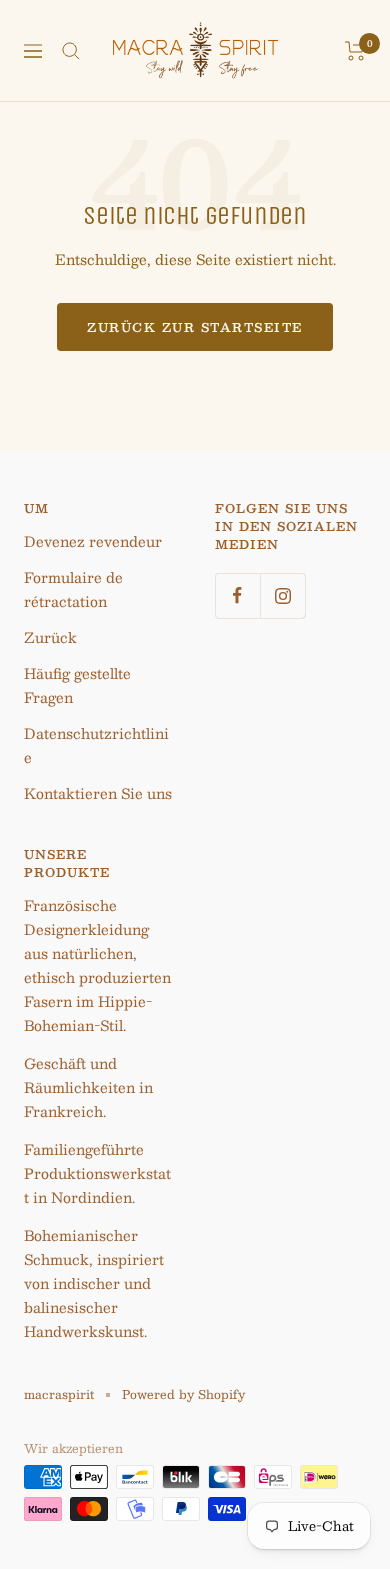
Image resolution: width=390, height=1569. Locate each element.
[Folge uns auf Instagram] (282, 595)
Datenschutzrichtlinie (96, 745)
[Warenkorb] (355, 51)
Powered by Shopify (183, 1394)
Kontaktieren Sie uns (98, 793)
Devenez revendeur (93, 541)
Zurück (50, 637)
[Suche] (71, 51)
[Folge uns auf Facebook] (237, 595)
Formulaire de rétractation (73, 589)
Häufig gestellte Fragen (77, 685)
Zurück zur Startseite (195, 327)
